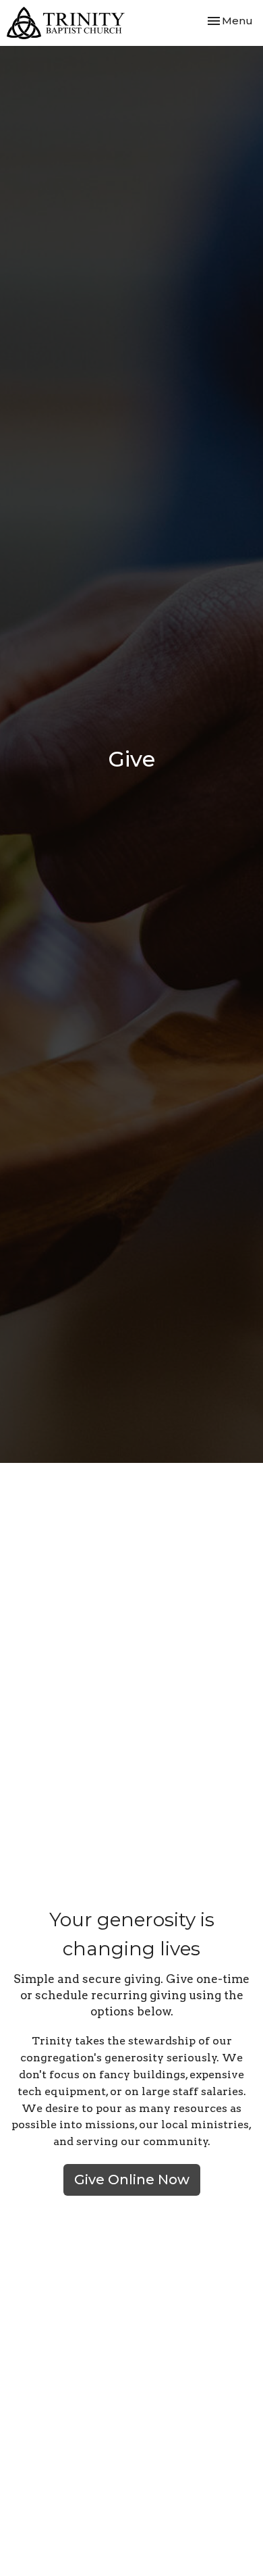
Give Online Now (132, 2180)
